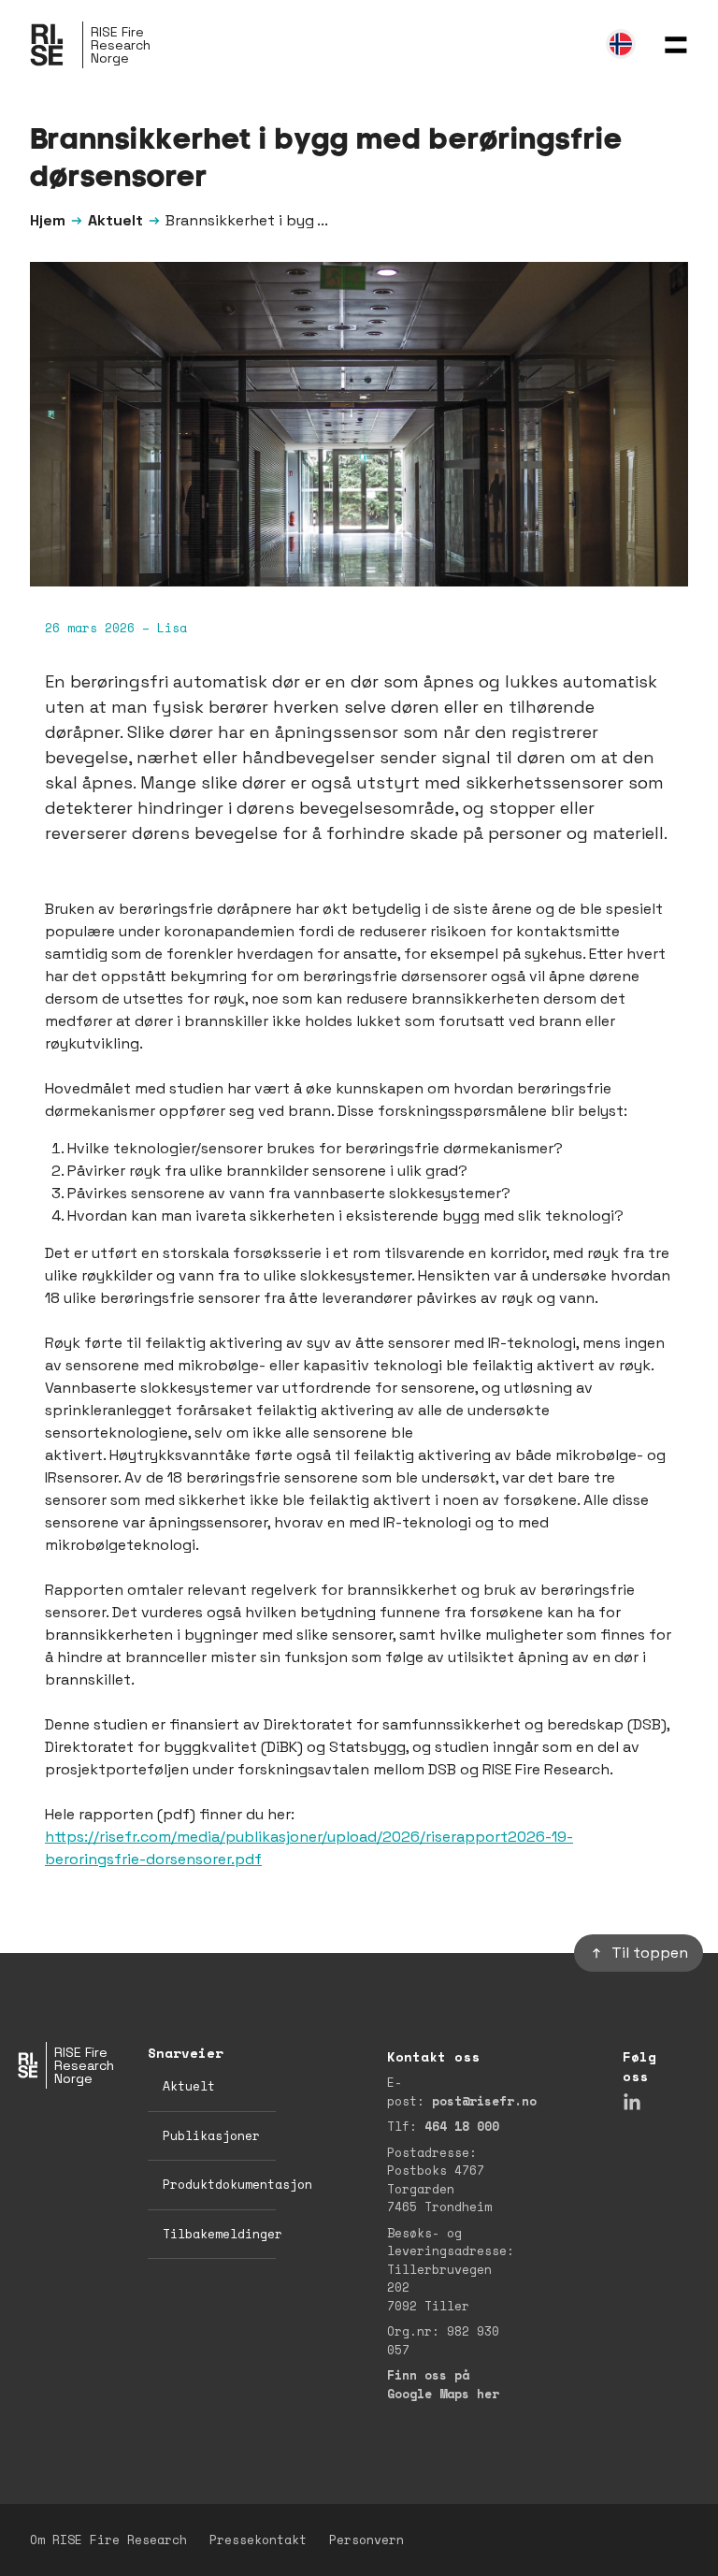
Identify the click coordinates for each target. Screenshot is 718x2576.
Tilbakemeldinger (223, 2234)
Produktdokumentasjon (237, 2184)
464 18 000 (462, 2126)
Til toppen (650, 1953)
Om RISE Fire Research (108, 2540)
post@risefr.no (484, 2101)
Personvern (366, 2540)
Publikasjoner (211, 2135)
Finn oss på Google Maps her (443, 2384)
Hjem (48, 220)
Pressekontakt (258, 2540)
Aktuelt (115, 220)
